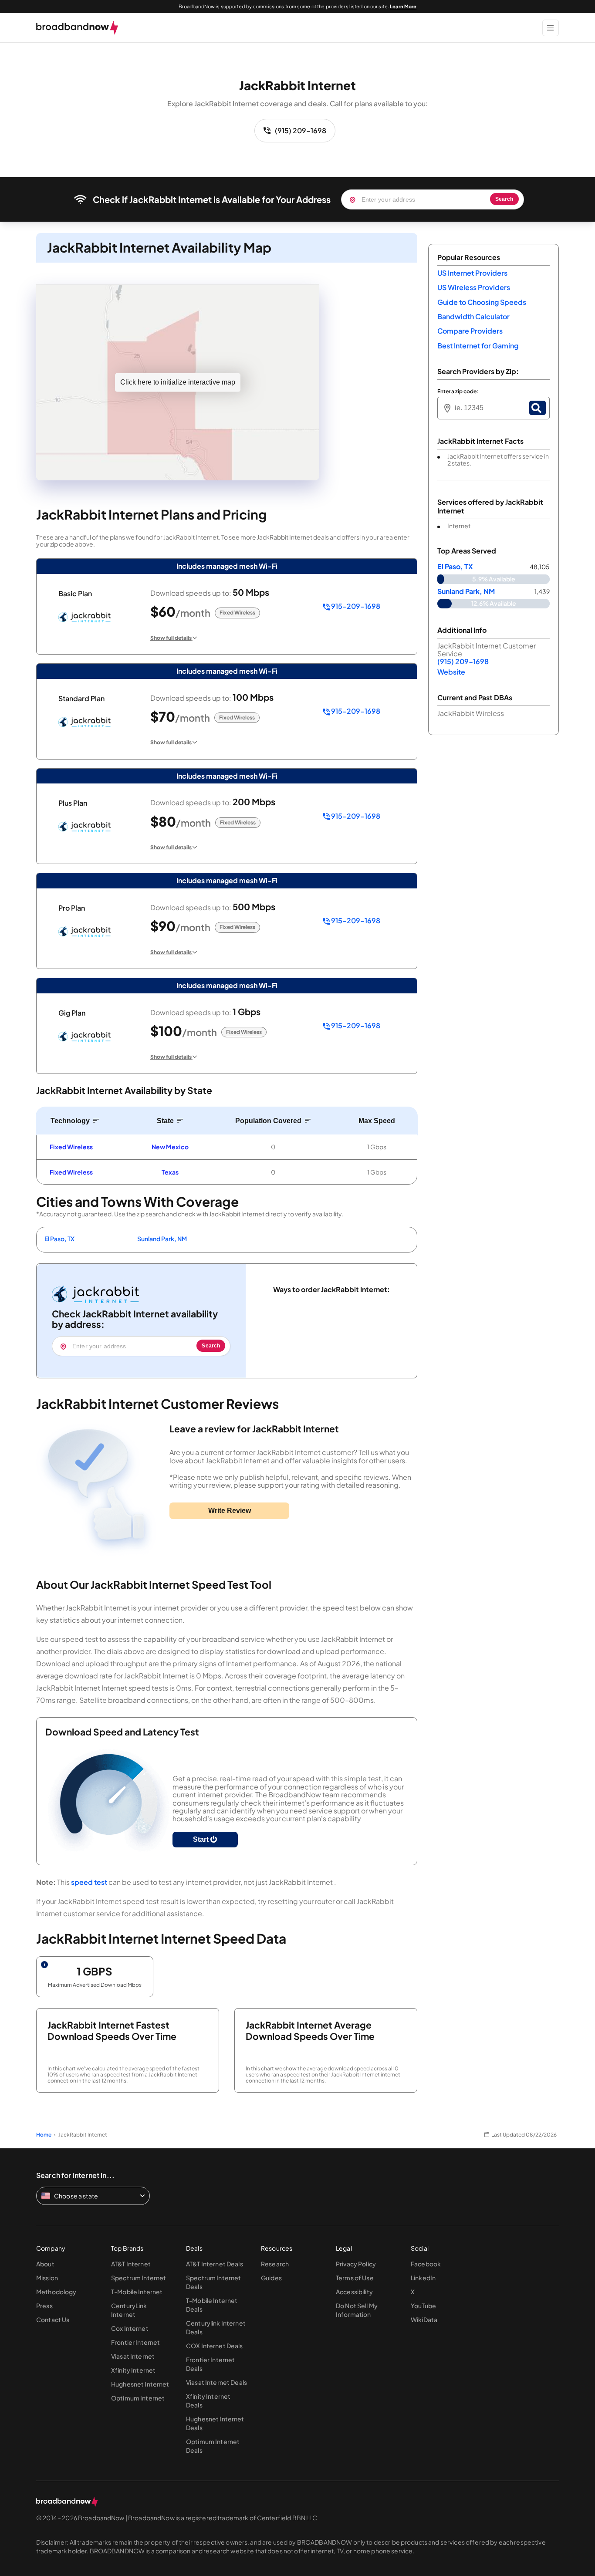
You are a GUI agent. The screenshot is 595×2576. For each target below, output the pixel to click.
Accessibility (354, 2292)
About (45, 2264)
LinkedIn (423, 2278)
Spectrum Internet (139, 2278)
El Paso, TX (59, 1239)
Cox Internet (130, 2328)
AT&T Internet (131, 2264)
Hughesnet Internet (140, 2384)
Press (44, 2306)
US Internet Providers (472, 273)
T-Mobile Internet (137, 2292)
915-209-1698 (355, 606)
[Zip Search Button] (538, 408)
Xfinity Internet (133, 2370)
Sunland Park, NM (162, 1239)
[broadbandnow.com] (77, 28)
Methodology (56, 2292)
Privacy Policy (356, 2264)
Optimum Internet (138, 2398)
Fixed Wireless (71, 1147)
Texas (170, 1172)
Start (202, 1839)
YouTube (423, 2306)
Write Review (230, 1511)
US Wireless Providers (474, 287)
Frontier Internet (135, 2342)
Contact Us (53, 2319)
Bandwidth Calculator (473, 316)
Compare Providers (470, 331)
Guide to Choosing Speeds (482, 302)
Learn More (403, 6)
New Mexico (170, 1147)
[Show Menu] (551, 28)
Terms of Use (355, 2278)
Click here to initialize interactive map (178, 382)
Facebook (426, 2264)
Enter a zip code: (458, 392)
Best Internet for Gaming (478, 346)
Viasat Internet (133, 2356)
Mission (47, 2278)
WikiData (424, 2319)
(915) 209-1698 (301, 130)
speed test (89, 1882)
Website (451, 672)
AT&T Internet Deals (215, 2264)
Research (275, 2264)
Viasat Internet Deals (216, 2382)
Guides (271, 2278)
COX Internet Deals (215, 2346)
